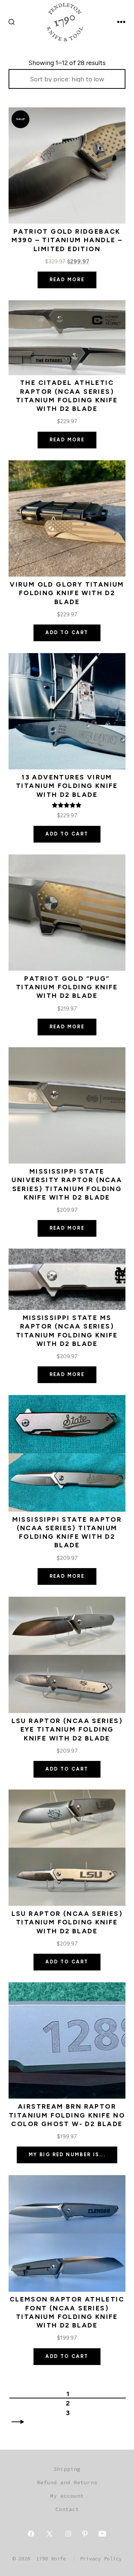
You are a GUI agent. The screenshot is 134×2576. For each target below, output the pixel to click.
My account (67, 2496)
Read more (67, 280)
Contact (67, 2509)
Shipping (67, 2469)
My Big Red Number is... (67, 2155)
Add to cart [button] (67, 632)
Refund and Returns (67, 2482)
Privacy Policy (101, 2559)
